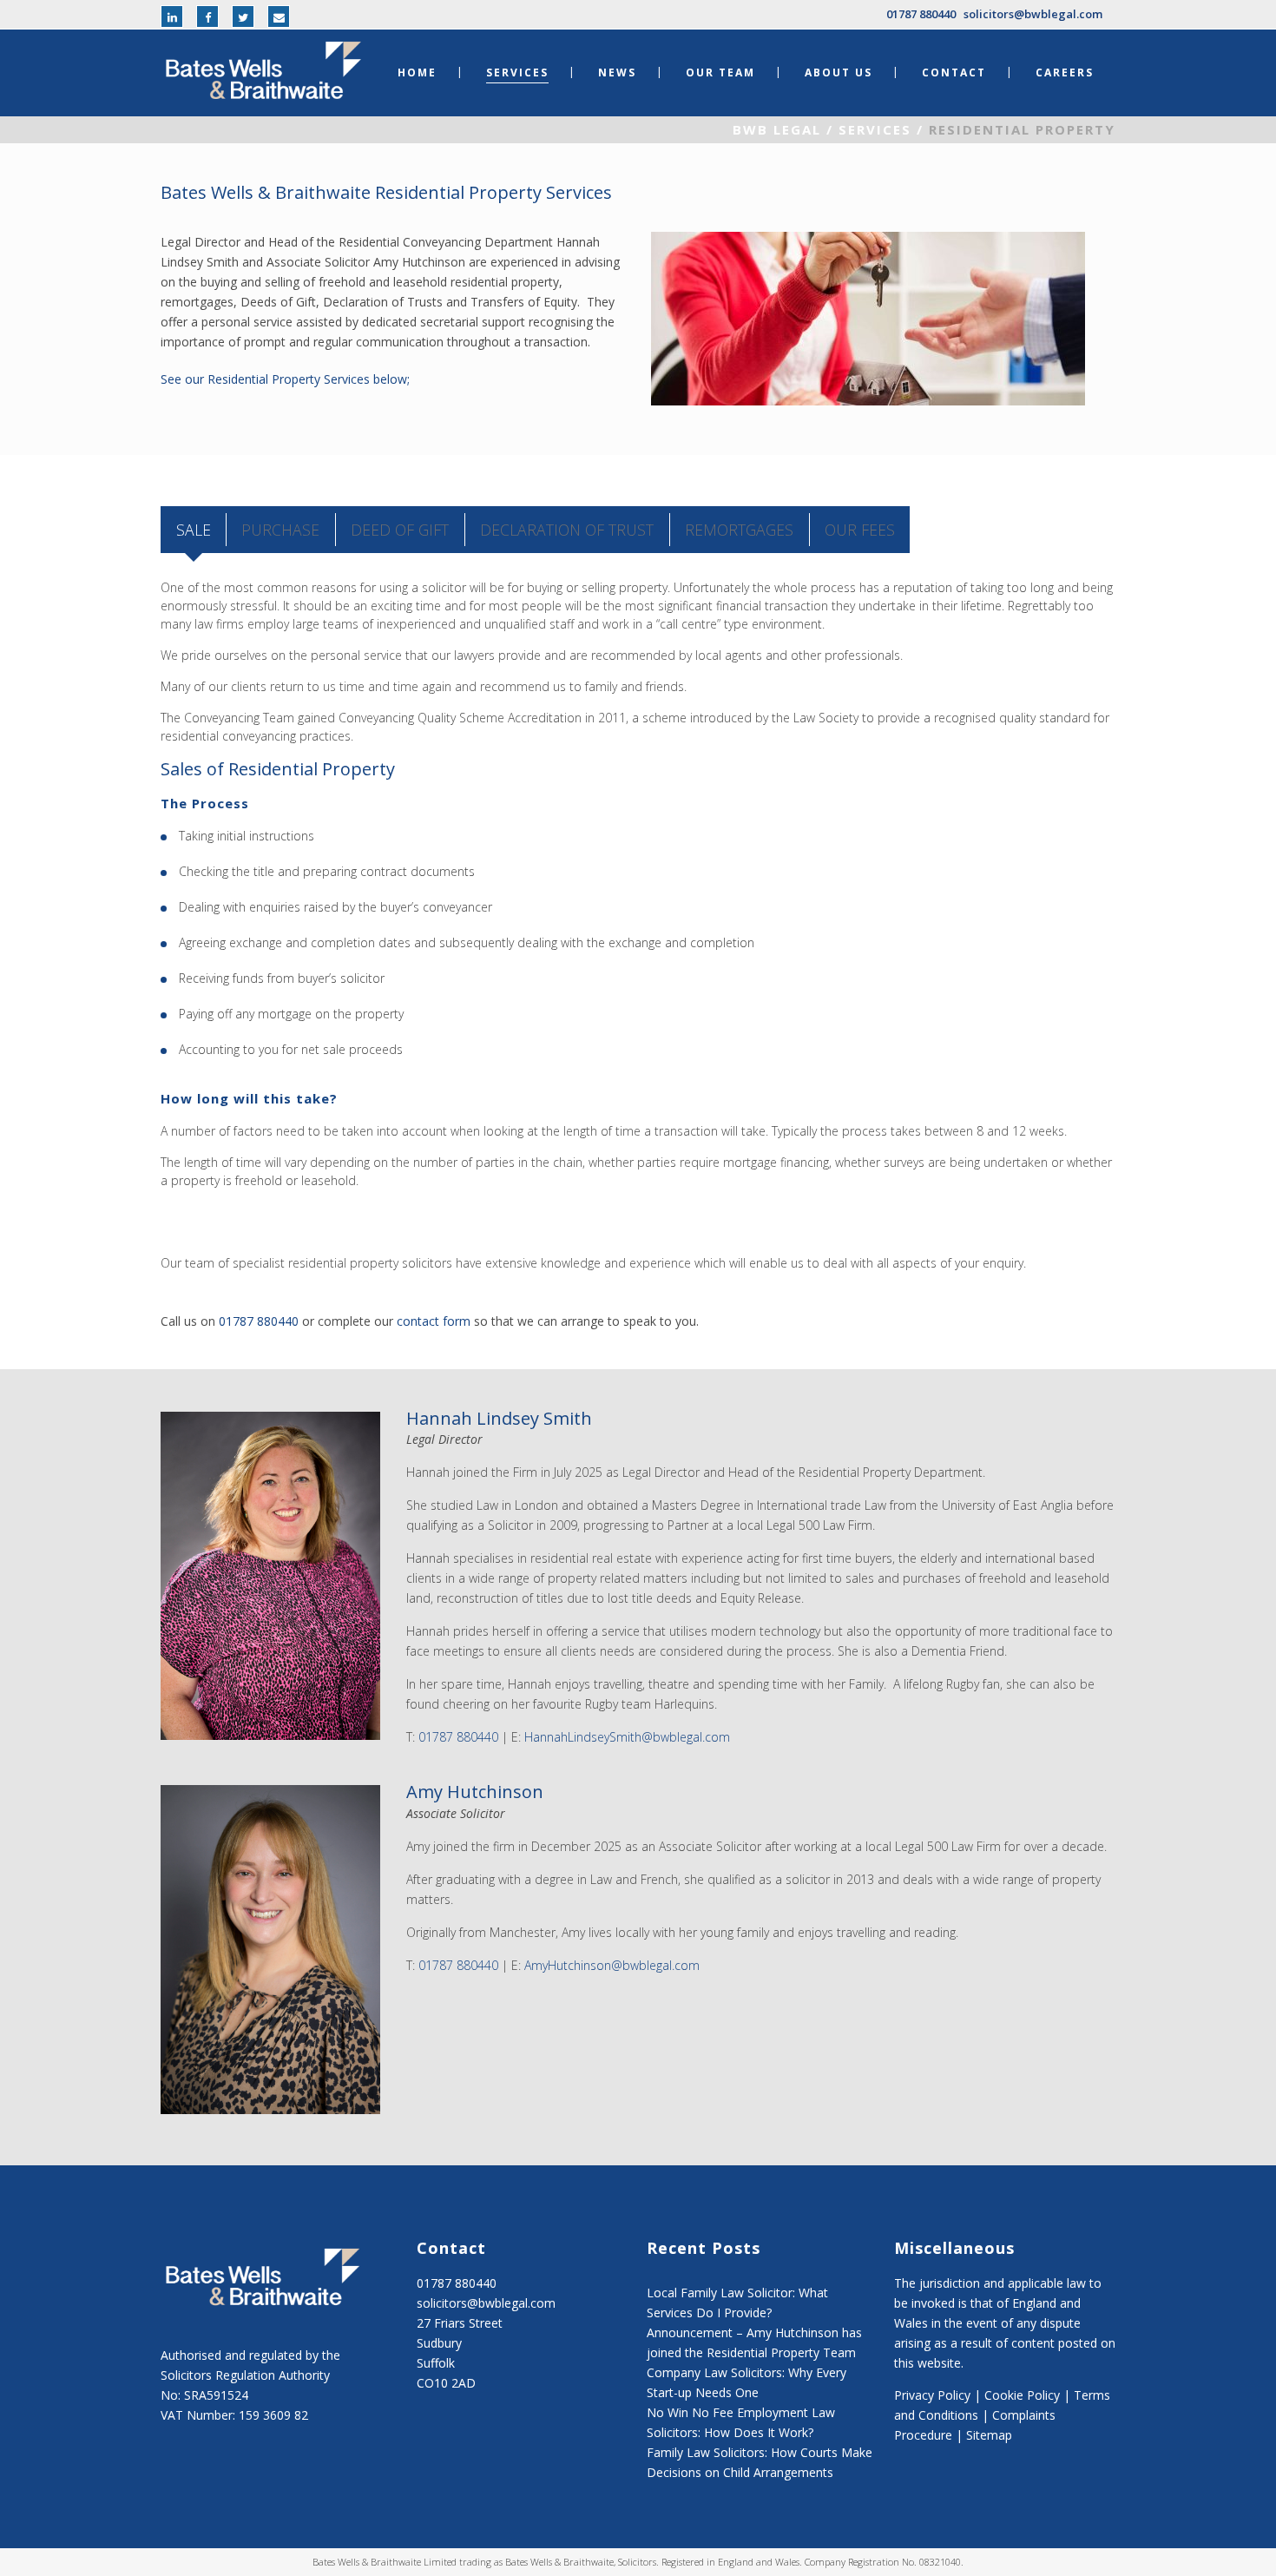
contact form (434, 1321)
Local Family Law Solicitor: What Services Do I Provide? (737, 2303)
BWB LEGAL (777, 129)
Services (875, 129)
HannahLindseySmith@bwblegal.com (627, 1737)
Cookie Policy (1022, 2395)
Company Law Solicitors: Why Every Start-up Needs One (747, 2382)
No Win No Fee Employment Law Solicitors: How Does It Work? (741, 2422)
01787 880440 (921, 14)
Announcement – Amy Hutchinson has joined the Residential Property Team (754, 2342)
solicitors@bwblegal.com (1033, 14)
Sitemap (989, 2435)
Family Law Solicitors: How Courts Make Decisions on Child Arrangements (760, 2462)
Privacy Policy (932, 2395)
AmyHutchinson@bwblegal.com (612, 1965)
